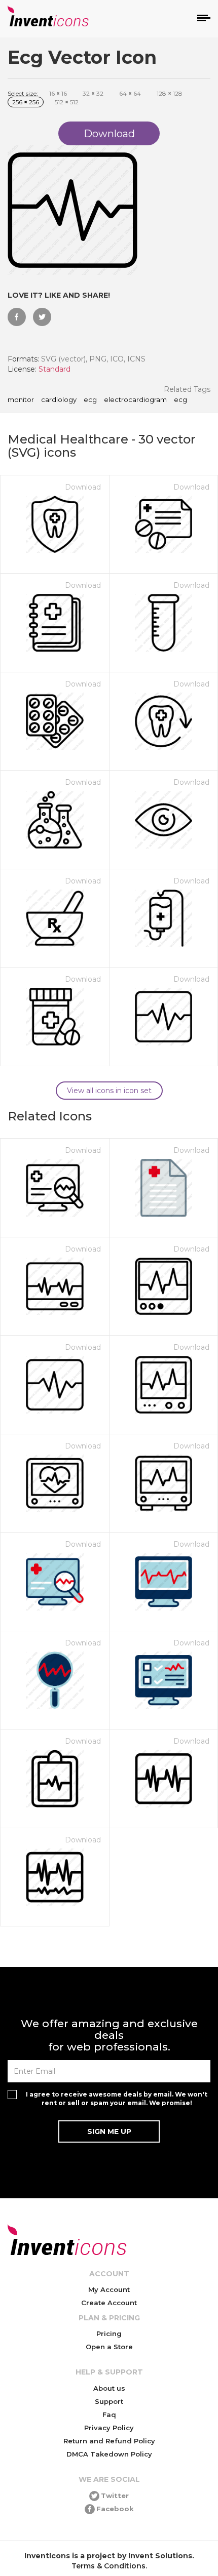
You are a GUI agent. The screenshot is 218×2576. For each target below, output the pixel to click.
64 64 (130, 93)
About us (109, 2388)
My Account (109, 2289)
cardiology (59, 400)
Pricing (109, 2333)
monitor (21, 400)
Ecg (180, 400)
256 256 (26, 102)
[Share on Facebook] (17, 317)
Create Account (109, 2303)
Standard (55, 369)
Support (109, 2401)
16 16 (58, 93)
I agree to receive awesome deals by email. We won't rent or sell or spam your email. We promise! (117, 2099)
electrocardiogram (135, 400)
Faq (109, 2414)
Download (83, 487)
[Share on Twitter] (42, 317)
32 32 (93, 93)
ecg (90, 400)
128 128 (170, 93)
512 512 (67, 102)
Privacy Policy (109, 2428)
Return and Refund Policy (109, 2441)
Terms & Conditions (108, 2566)
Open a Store (109, 2347)
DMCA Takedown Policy (109, 2454)
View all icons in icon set (109, 1091)
